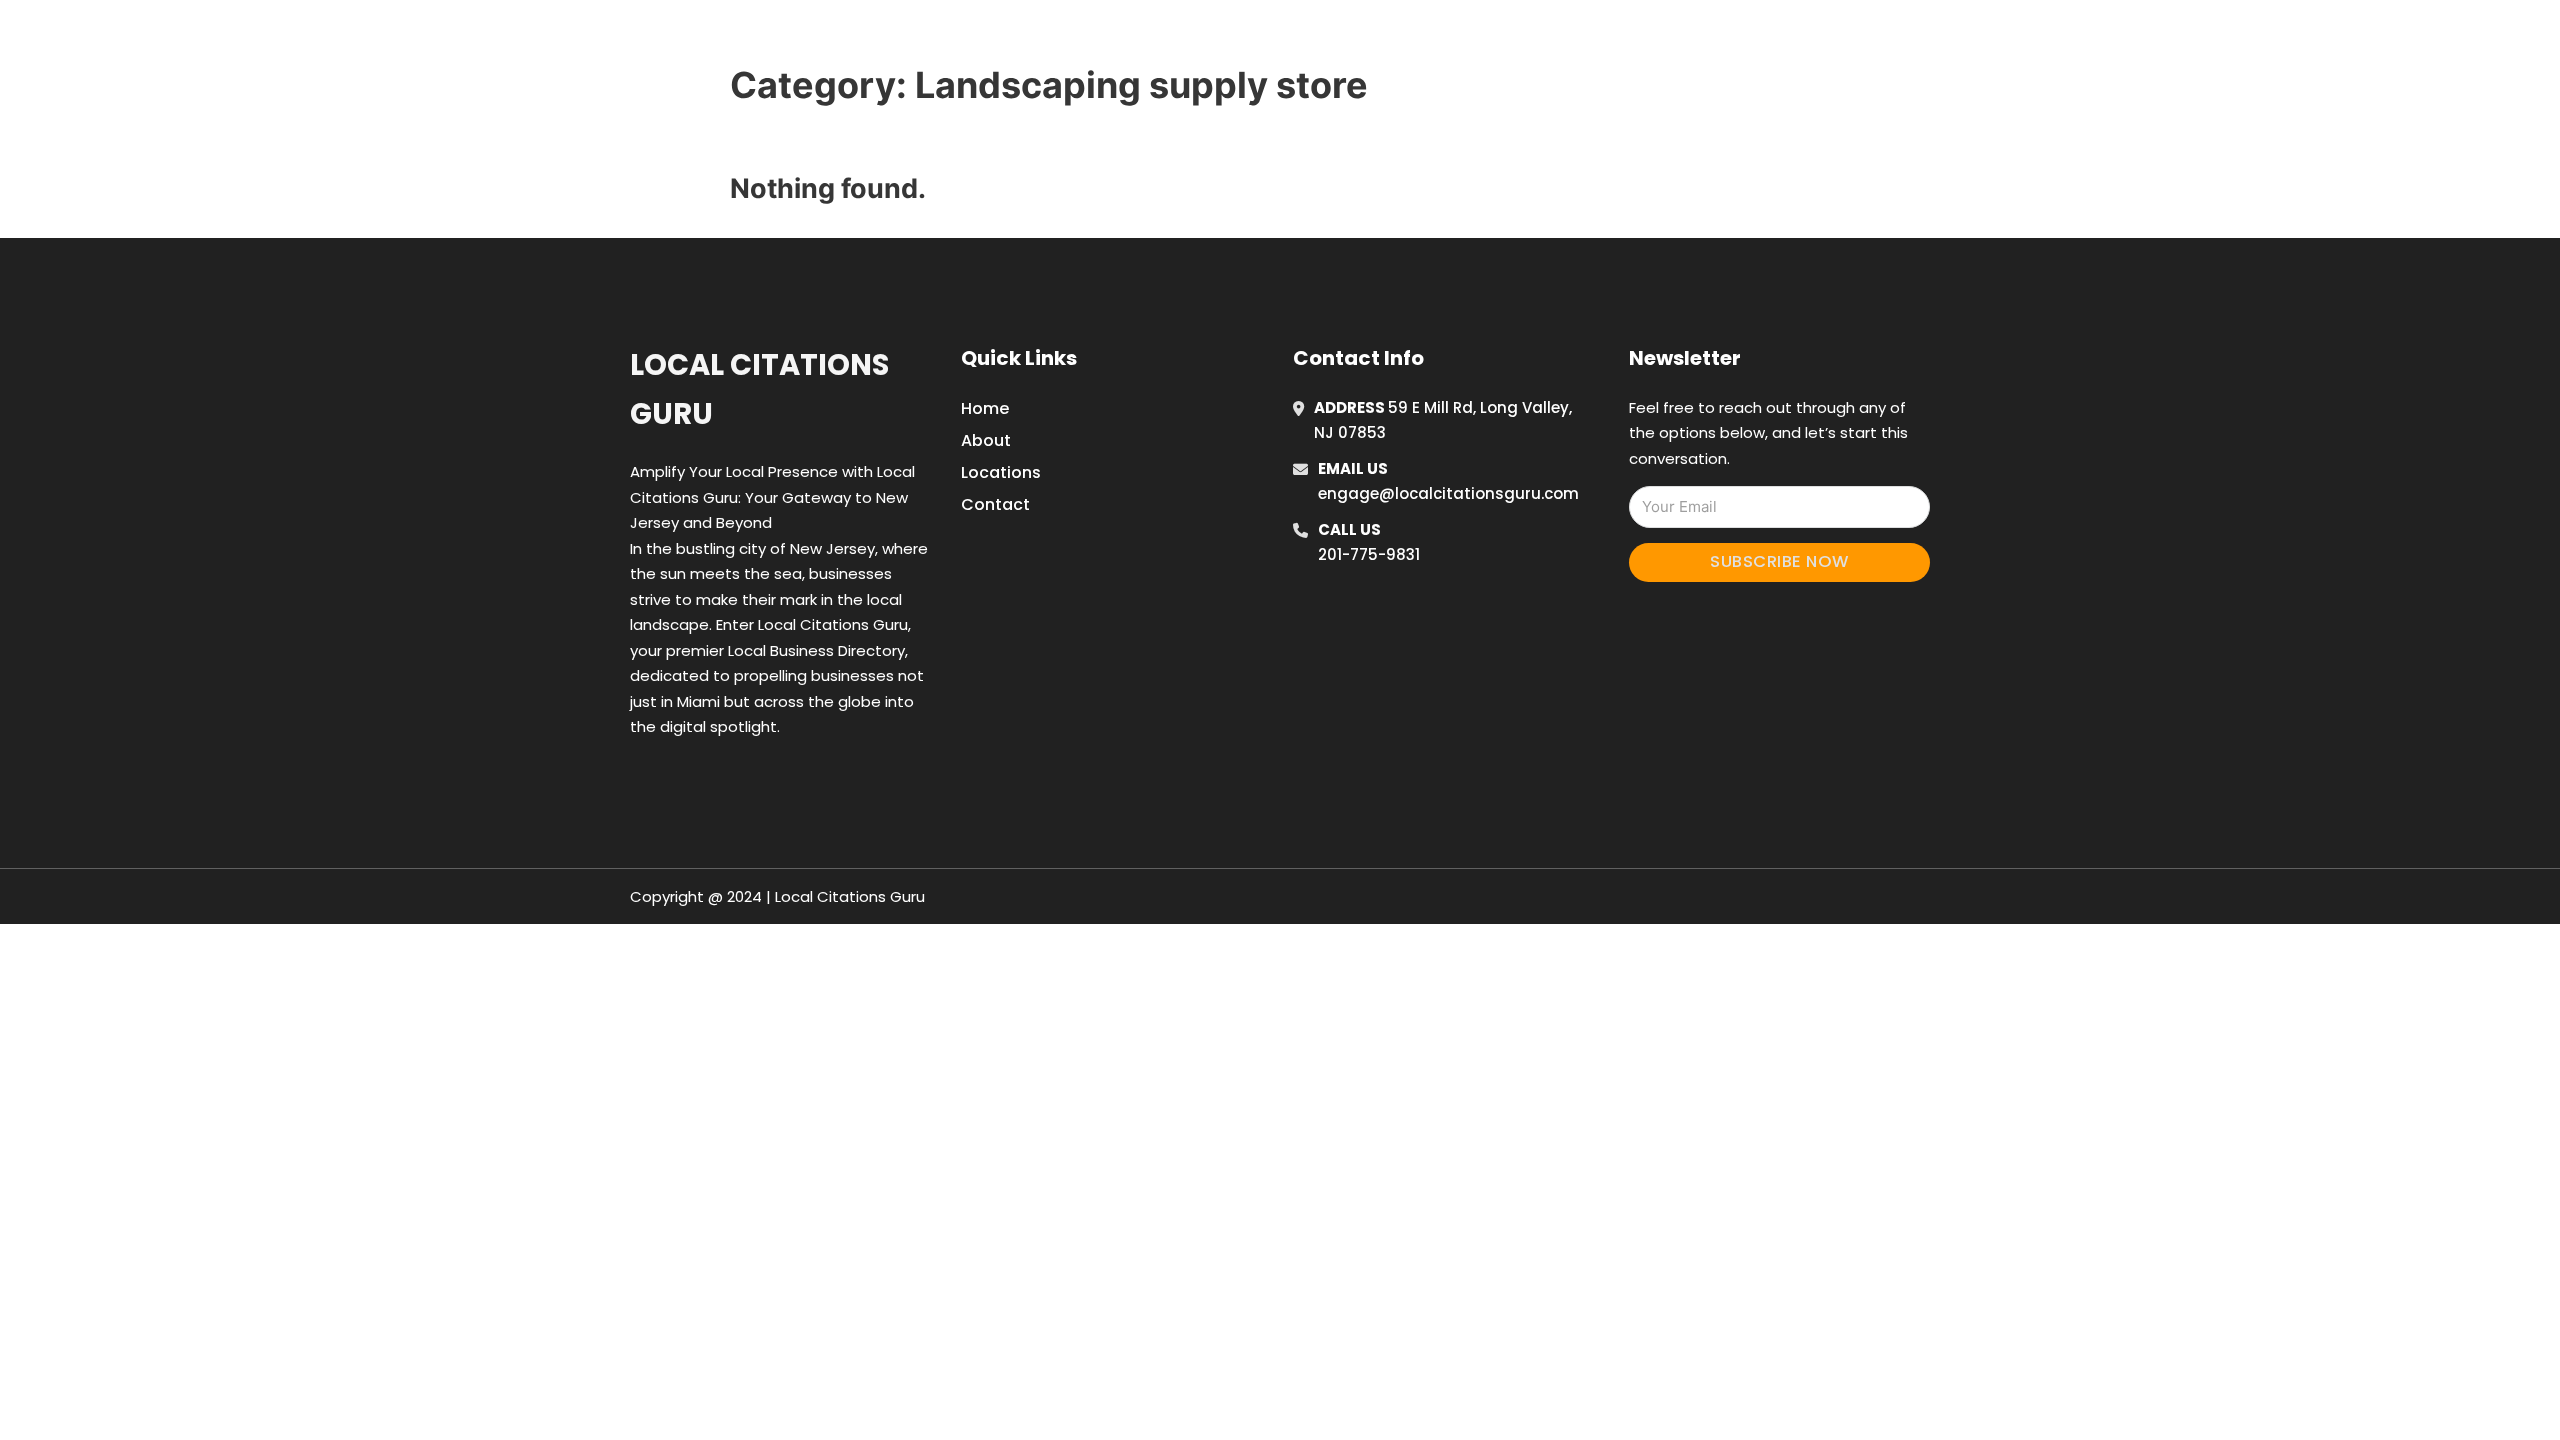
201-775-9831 (1369, 554)
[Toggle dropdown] (1768, 39)
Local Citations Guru (759, 389)
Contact (995, 504)
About (986, 440)
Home (1543, 39)
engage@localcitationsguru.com (1448, 493)
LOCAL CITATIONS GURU (914, 38)
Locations (1633, 39)
